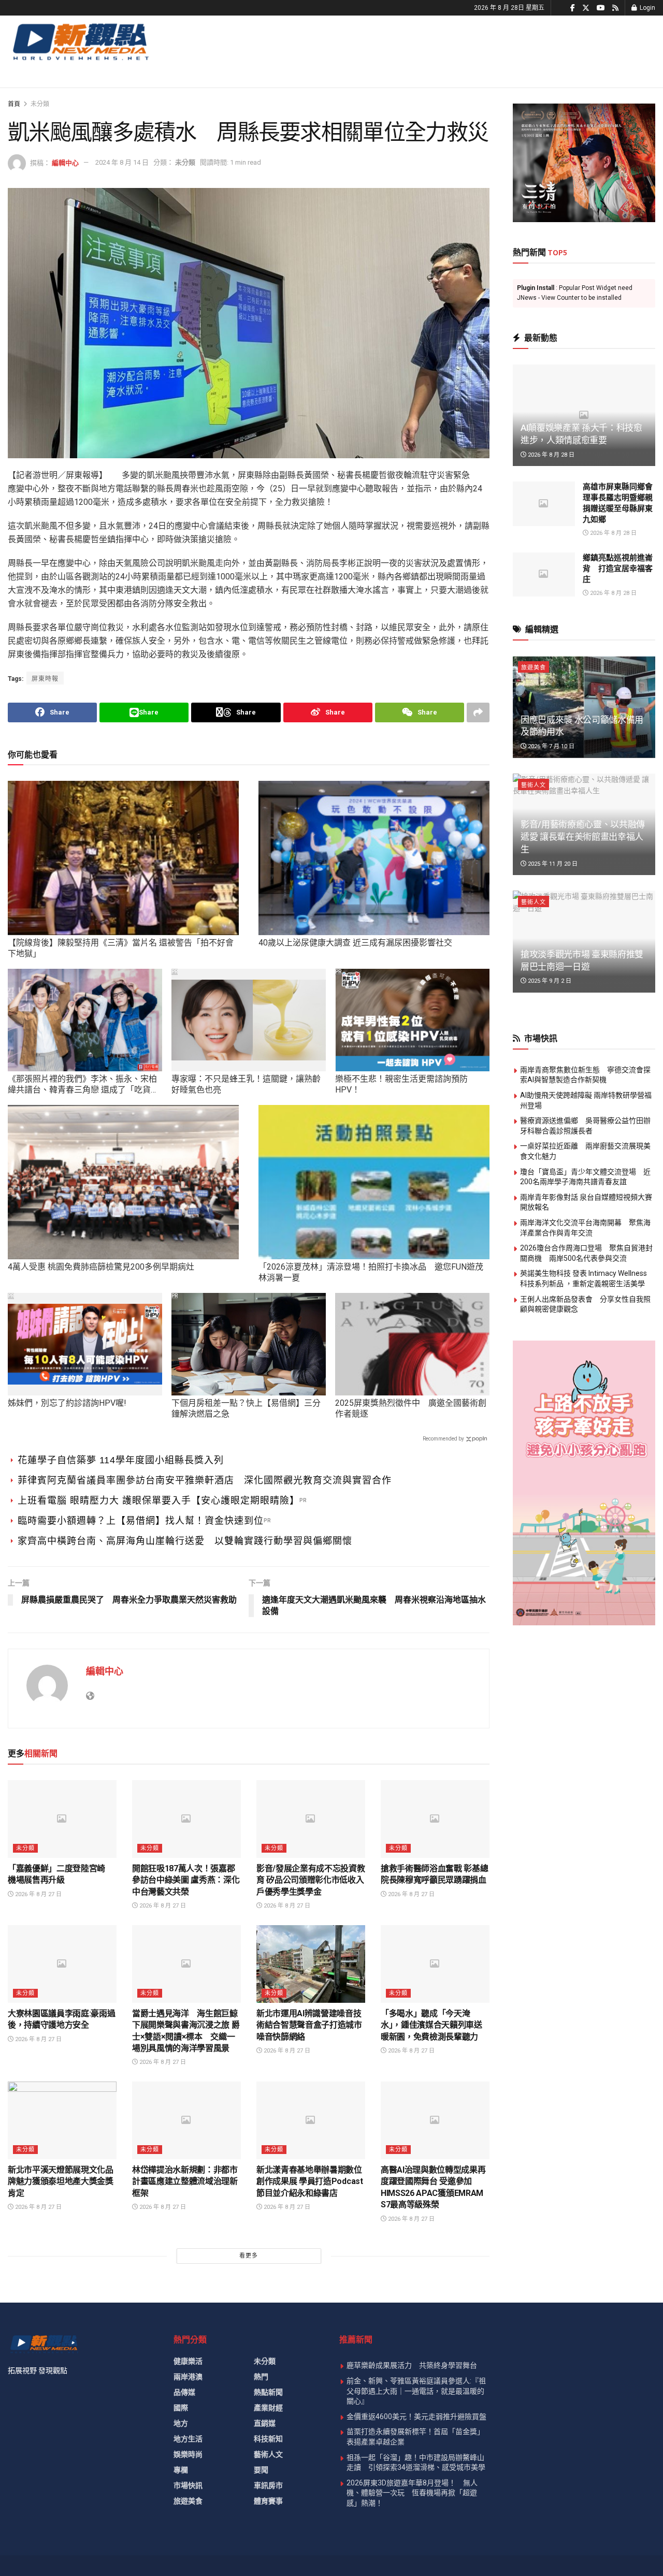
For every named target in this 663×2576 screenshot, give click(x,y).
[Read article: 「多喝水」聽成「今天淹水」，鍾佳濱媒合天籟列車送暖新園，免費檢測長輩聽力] (435, 1964)
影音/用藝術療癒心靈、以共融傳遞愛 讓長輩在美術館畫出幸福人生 (583, 837)
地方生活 (188, 2439)
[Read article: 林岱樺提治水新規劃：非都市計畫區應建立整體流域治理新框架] (186, 2120)
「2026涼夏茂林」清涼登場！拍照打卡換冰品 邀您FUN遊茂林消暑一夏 (371, 1272)
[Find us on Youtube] (601, 8)
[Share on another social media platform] (478, 712)
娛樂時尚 (188, 2454)
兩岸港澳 (188, 2377)
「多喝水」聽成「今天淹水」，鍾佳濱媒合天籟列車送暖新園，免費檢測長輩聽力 (431, 2025)
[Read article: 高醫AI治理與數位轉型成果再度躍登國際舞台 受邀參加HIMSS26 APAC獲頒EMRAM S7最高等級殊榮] (435, 2120)
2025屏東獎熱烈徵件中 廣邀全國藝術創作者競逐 (411, 1408)
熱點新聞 (268, 2392)
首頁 (14, 104)
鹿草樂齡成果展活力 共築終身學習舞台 (412, 2365)
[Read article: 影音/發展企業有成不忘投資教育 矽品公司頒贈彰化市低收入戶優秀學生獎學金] (311, 1819)
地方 (181, 2423)
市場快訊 (188, 2485)
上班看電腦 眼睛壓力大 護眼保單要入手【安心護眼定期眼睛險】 (158, 1501)
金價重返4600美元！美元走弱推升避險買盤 (416, 2417)
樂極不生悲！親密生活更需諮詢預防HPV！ (401, 1084)
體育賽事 (268, 2501)
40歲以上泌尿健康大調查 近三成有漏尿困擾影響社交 (355, 943)
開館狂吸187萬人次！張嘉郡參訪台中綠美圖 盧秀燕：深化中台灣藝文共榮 (186, 1880)
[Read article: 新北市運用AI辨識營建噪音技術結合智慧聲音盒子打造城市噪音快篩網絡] (311, 1964)
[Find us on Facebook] (573, 8)
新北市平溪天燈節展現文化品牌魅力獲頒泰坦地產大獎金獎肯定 (61, 2181)
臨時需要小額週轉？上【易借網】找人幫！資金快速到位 (141, 1521)
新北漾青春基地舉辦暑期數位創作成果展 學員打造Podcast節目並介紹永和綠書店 (310, 2181)
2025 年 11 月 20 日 (552, 864)
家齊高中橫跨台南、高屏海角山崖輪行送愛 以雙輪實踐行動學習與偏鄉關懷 (185, 1541)
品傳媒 (184, 2392)
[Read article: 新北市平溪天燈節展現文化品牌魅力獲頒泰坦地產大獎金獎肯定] (62, 2120)
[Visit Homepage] (80, 41)
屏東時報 (45, 679)
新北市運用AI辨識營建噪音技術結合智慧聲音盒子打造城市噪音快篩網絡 (309, 2025)
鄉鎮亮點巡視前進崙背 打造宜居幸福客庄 (618, 569)
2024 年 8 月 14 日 (122, 162)
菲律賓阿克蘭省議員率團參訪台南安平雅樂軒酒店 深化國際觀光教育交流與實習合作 (205, 1480)
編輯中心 (65, 162)
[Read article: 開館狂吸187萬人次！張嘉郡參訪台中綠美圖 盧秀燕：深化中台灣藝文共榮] (186, 1819)
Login (647, 8)
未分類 (40, 104)
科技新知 (268, 2439)
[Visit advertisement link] (584, 163)
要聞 (261, 2470)
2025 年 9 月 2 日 (549, 981)
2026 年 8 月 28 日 (550, 455)
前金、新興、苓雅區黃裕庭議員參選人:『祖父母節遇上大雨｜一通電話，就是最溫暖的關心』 (416, 2391)
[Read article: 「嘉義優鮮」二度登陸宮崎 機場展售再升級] (62, 1819)
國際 (181, 2408)
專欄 (181, 2470)
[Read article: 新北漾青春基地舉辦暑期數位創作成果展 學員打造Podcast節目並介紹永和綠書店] (311, 2120)
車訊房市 (268, 2485)
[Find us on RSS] (615, 8)
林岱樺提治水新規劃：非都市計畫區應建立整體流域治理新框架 (185, 2181)
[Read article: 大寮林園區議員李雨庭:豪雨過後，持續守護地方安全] (62, 1964)
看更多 (249, 2256)
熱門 (261, 2377)
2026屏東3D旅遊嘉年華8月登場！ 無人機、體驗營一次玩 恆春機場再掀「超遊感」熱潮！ (412, 2493)
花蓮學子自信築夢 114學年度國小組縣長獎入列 (121, 1460)
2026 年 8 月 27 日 (38, 1894)
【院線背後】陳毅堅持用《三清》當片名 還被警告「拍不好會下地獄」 (121, 948)
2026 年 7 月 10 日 (550, 746)
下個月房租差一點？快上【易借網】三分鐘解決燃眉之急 (246, 1408)
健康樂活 (188, 2361)
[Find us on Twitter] (586, 8)
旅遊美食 (534, 668)
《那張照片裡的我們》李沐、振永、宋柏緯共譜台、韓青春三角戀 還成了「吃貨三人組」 (83, 1085)
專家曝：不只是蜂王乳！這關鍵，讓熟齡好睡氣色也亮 (246, 1084)
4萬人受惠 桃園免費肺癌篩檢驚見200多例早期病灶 (101, 1267)
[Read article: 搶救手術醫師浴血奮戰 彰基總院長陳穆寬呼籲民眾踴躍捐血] (435, 1819)
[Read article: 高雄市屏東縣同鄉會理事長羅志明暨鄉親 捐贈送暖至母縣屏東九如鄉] (544, 504)
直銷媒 (265, 2423)
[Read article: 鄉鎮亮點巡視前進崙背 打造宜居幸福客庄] (544, 575)
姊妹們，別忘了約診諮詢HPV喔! (67, 1403)
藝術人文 (534, 785)
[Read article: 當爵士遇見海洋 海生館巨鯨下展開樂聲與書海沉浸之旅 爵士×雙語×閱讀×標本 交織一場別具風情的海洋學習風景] (186, 1964)
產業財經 (268, 2408)
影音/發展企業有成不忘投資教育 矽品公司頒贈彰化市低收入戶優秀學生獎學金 (311, 1880)
